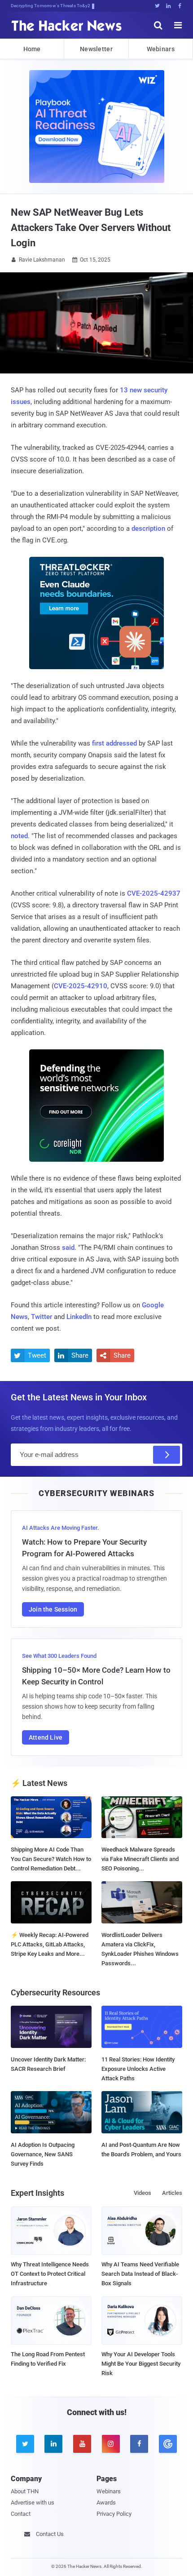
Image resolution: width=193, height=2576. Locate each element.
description (148, 529)
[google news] (168, 2444)
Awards (106, 2503)
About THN (25, 2491)
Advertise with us (33, 2503)
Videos (143, 2193)
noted (19, 836)
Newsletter (96, 49)
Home (32, 49)
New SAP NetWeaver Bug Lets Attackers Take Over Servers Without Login (91, 228)
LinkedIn (79, 1317)
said (68, 1248)
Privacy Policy (114, 2514)
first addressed (114, 743)
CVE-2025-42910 (81, 986)
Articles (172, 2193)
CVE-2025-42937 (154, 893)
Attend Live (46, 1737)
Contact (21, 2514)
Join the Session (53, 1609)
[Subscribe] (167, 1455)
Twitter (42, 1317)
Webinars (161, 49)
